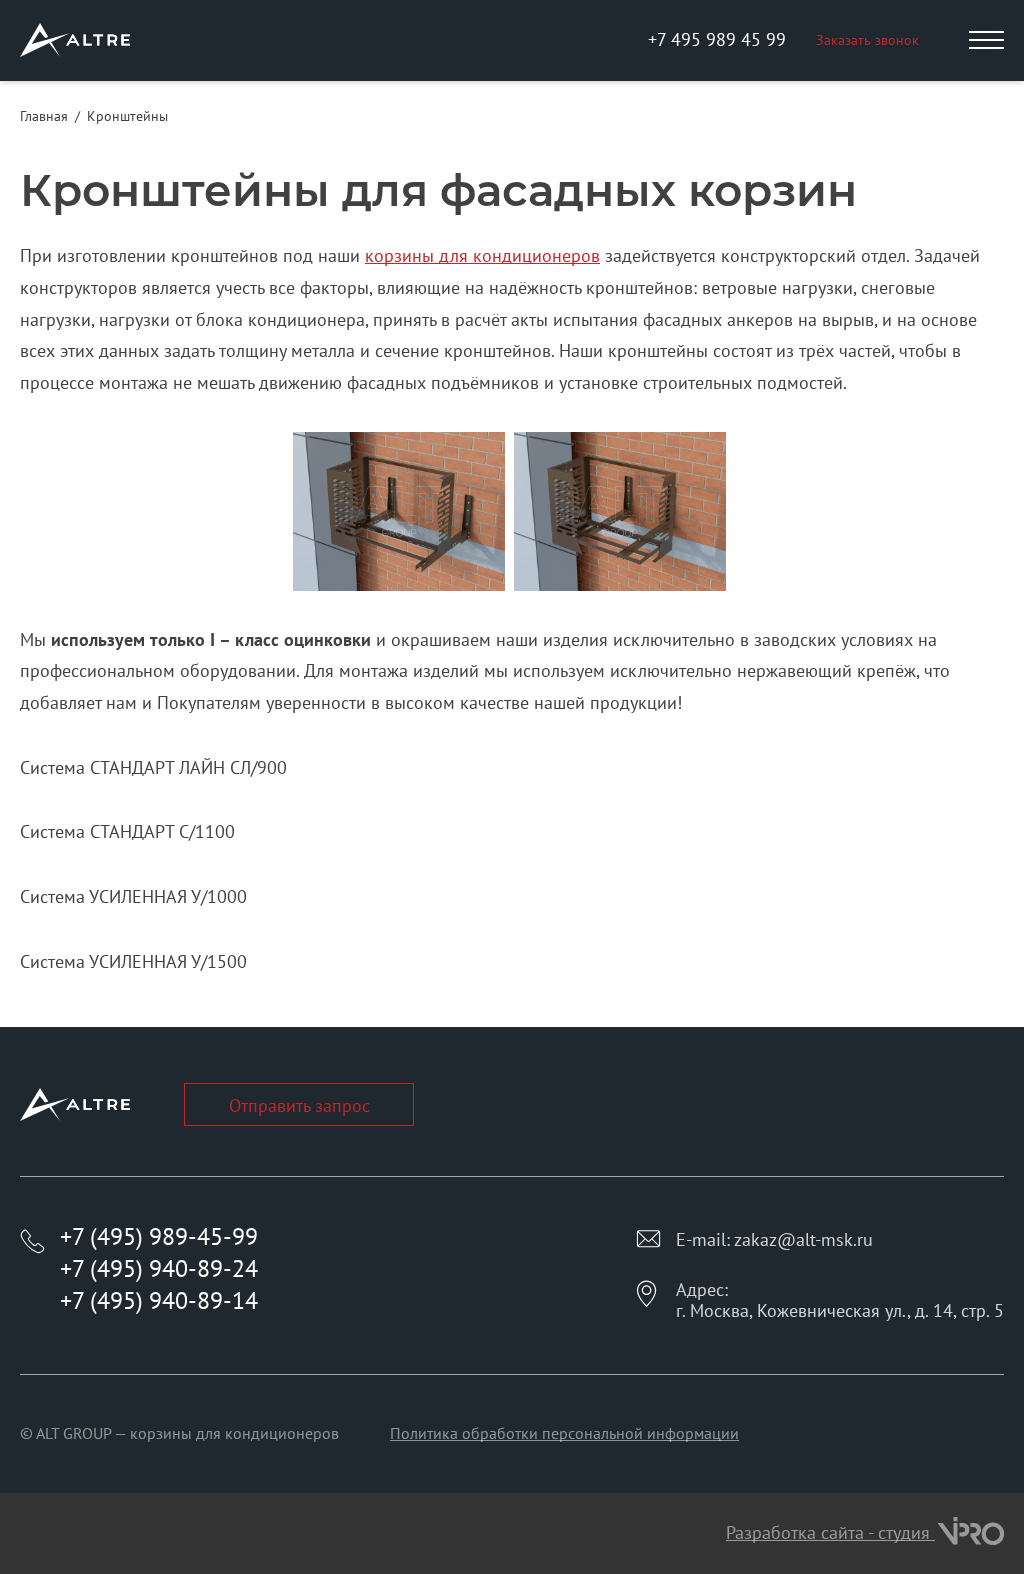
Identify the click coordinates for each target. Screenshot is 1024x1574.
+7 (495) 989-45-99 (159, 1236)
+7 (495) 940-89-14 (159, 1300)
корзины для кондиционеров (482, 255)
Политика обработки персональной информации (564, 1433)
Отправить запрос (299, 1105)
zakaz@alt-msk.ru (803, 1239)
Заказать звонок (867, 40)
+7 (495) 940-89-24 (159, 1268)
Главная (44, 116)
